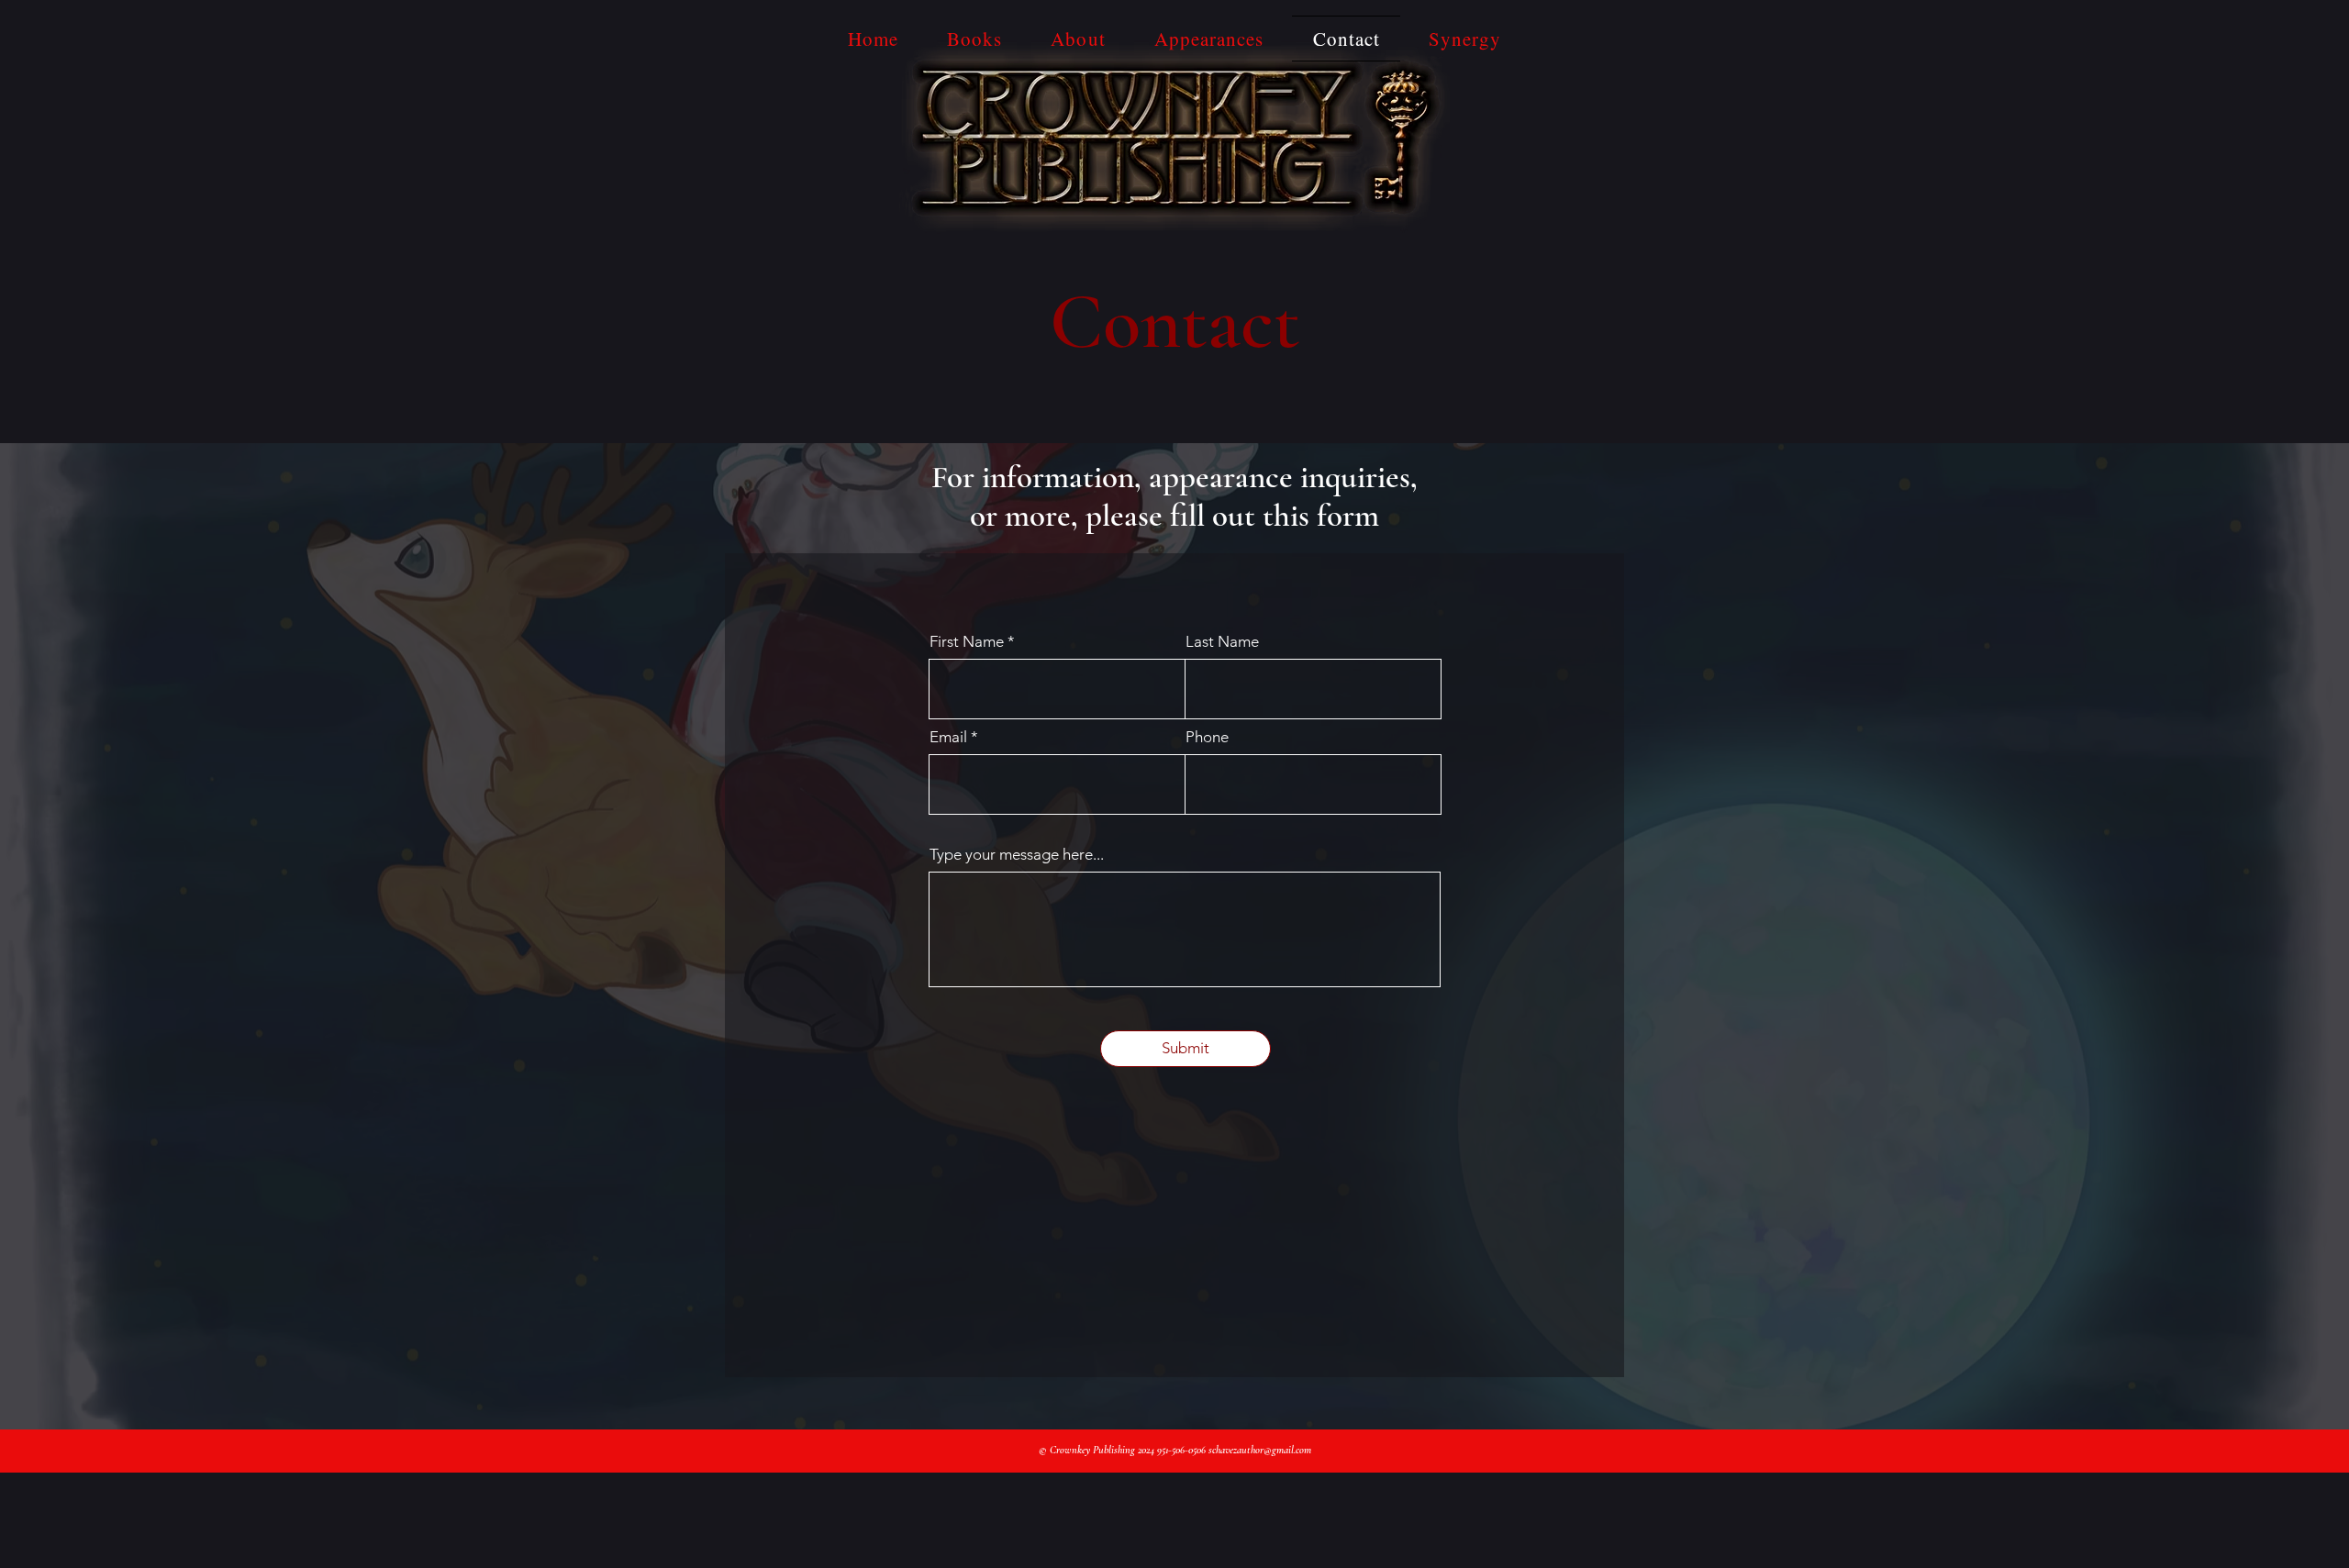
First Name (967, 642)
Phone (1207, 737)
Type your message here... (1017, 855)
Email (948, 737)
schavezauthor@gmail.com (1260, 1450)
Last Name (1222, 642)
